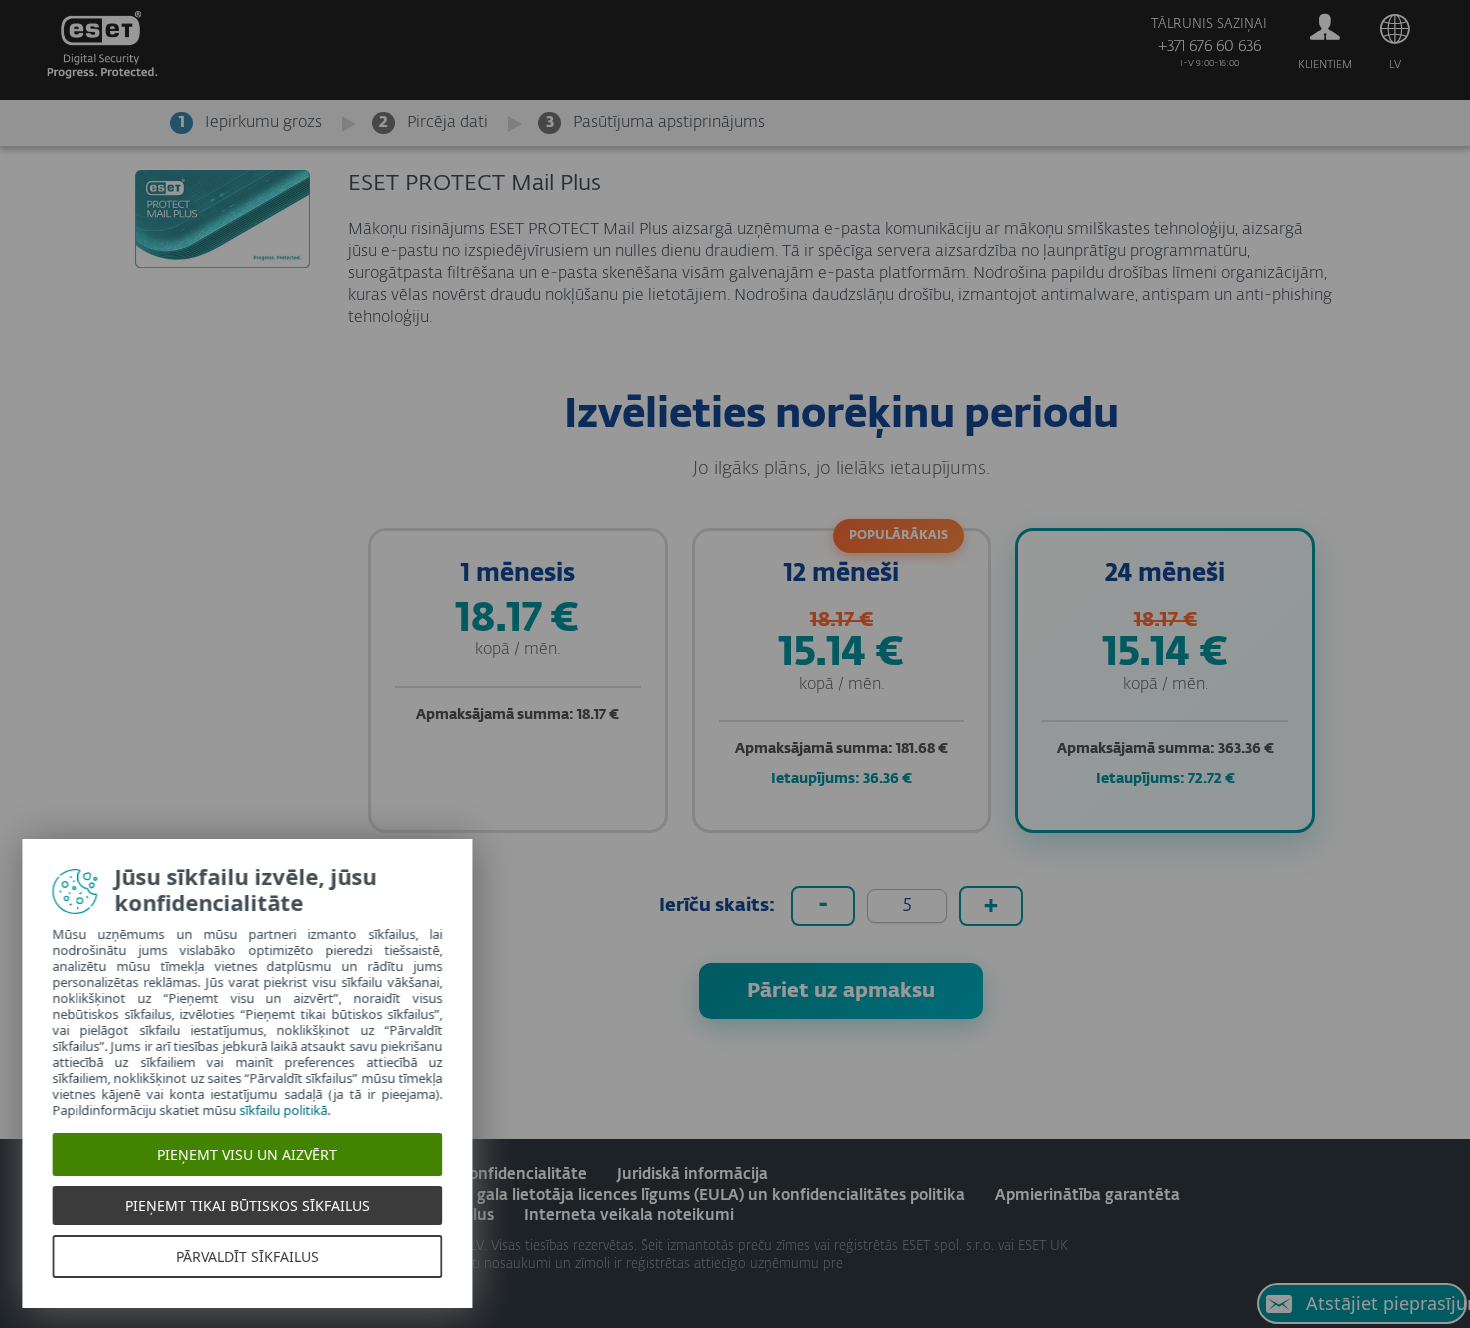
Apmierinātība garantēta (1087, 1195)
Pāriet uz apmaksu (841, 991)
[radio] (518, 680)
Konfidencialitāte (523, 1174)
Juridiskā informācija (692, 1174)
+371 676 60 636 (1209, 47)
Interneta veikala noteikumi (629, 1215)
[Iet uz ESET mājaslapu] (100, 50)
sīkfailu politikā (291, 1110)
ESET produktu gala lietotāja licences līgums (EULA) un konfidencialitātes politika (664, 1195)
